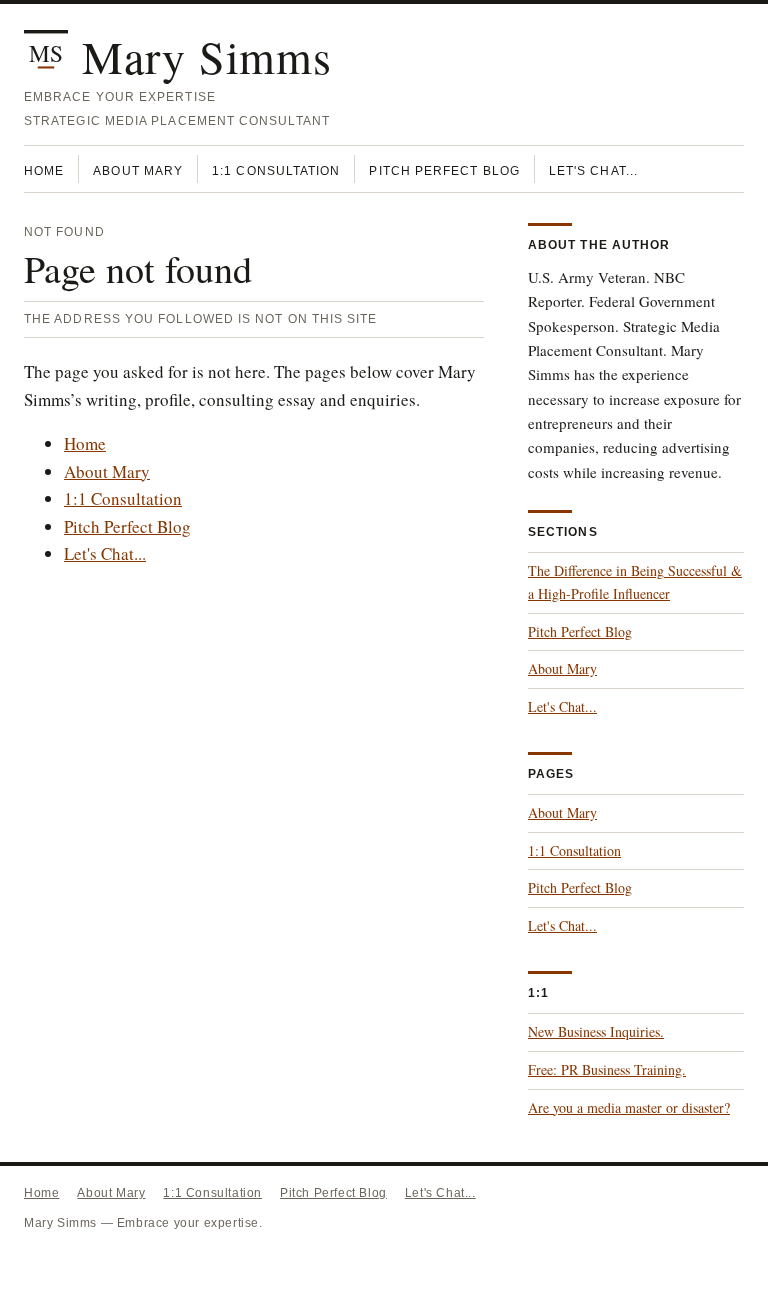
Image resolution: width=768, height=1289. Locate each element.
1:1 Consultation (276, 171)
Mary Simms (207, 56)
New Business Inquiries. (596, 1031)
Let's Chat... (593, 171)
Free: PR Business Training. (607, 1069)
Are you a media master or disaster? (629, 1107)
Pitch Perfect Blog (444, 171)
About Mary (138, 171)
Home (44, 171)
